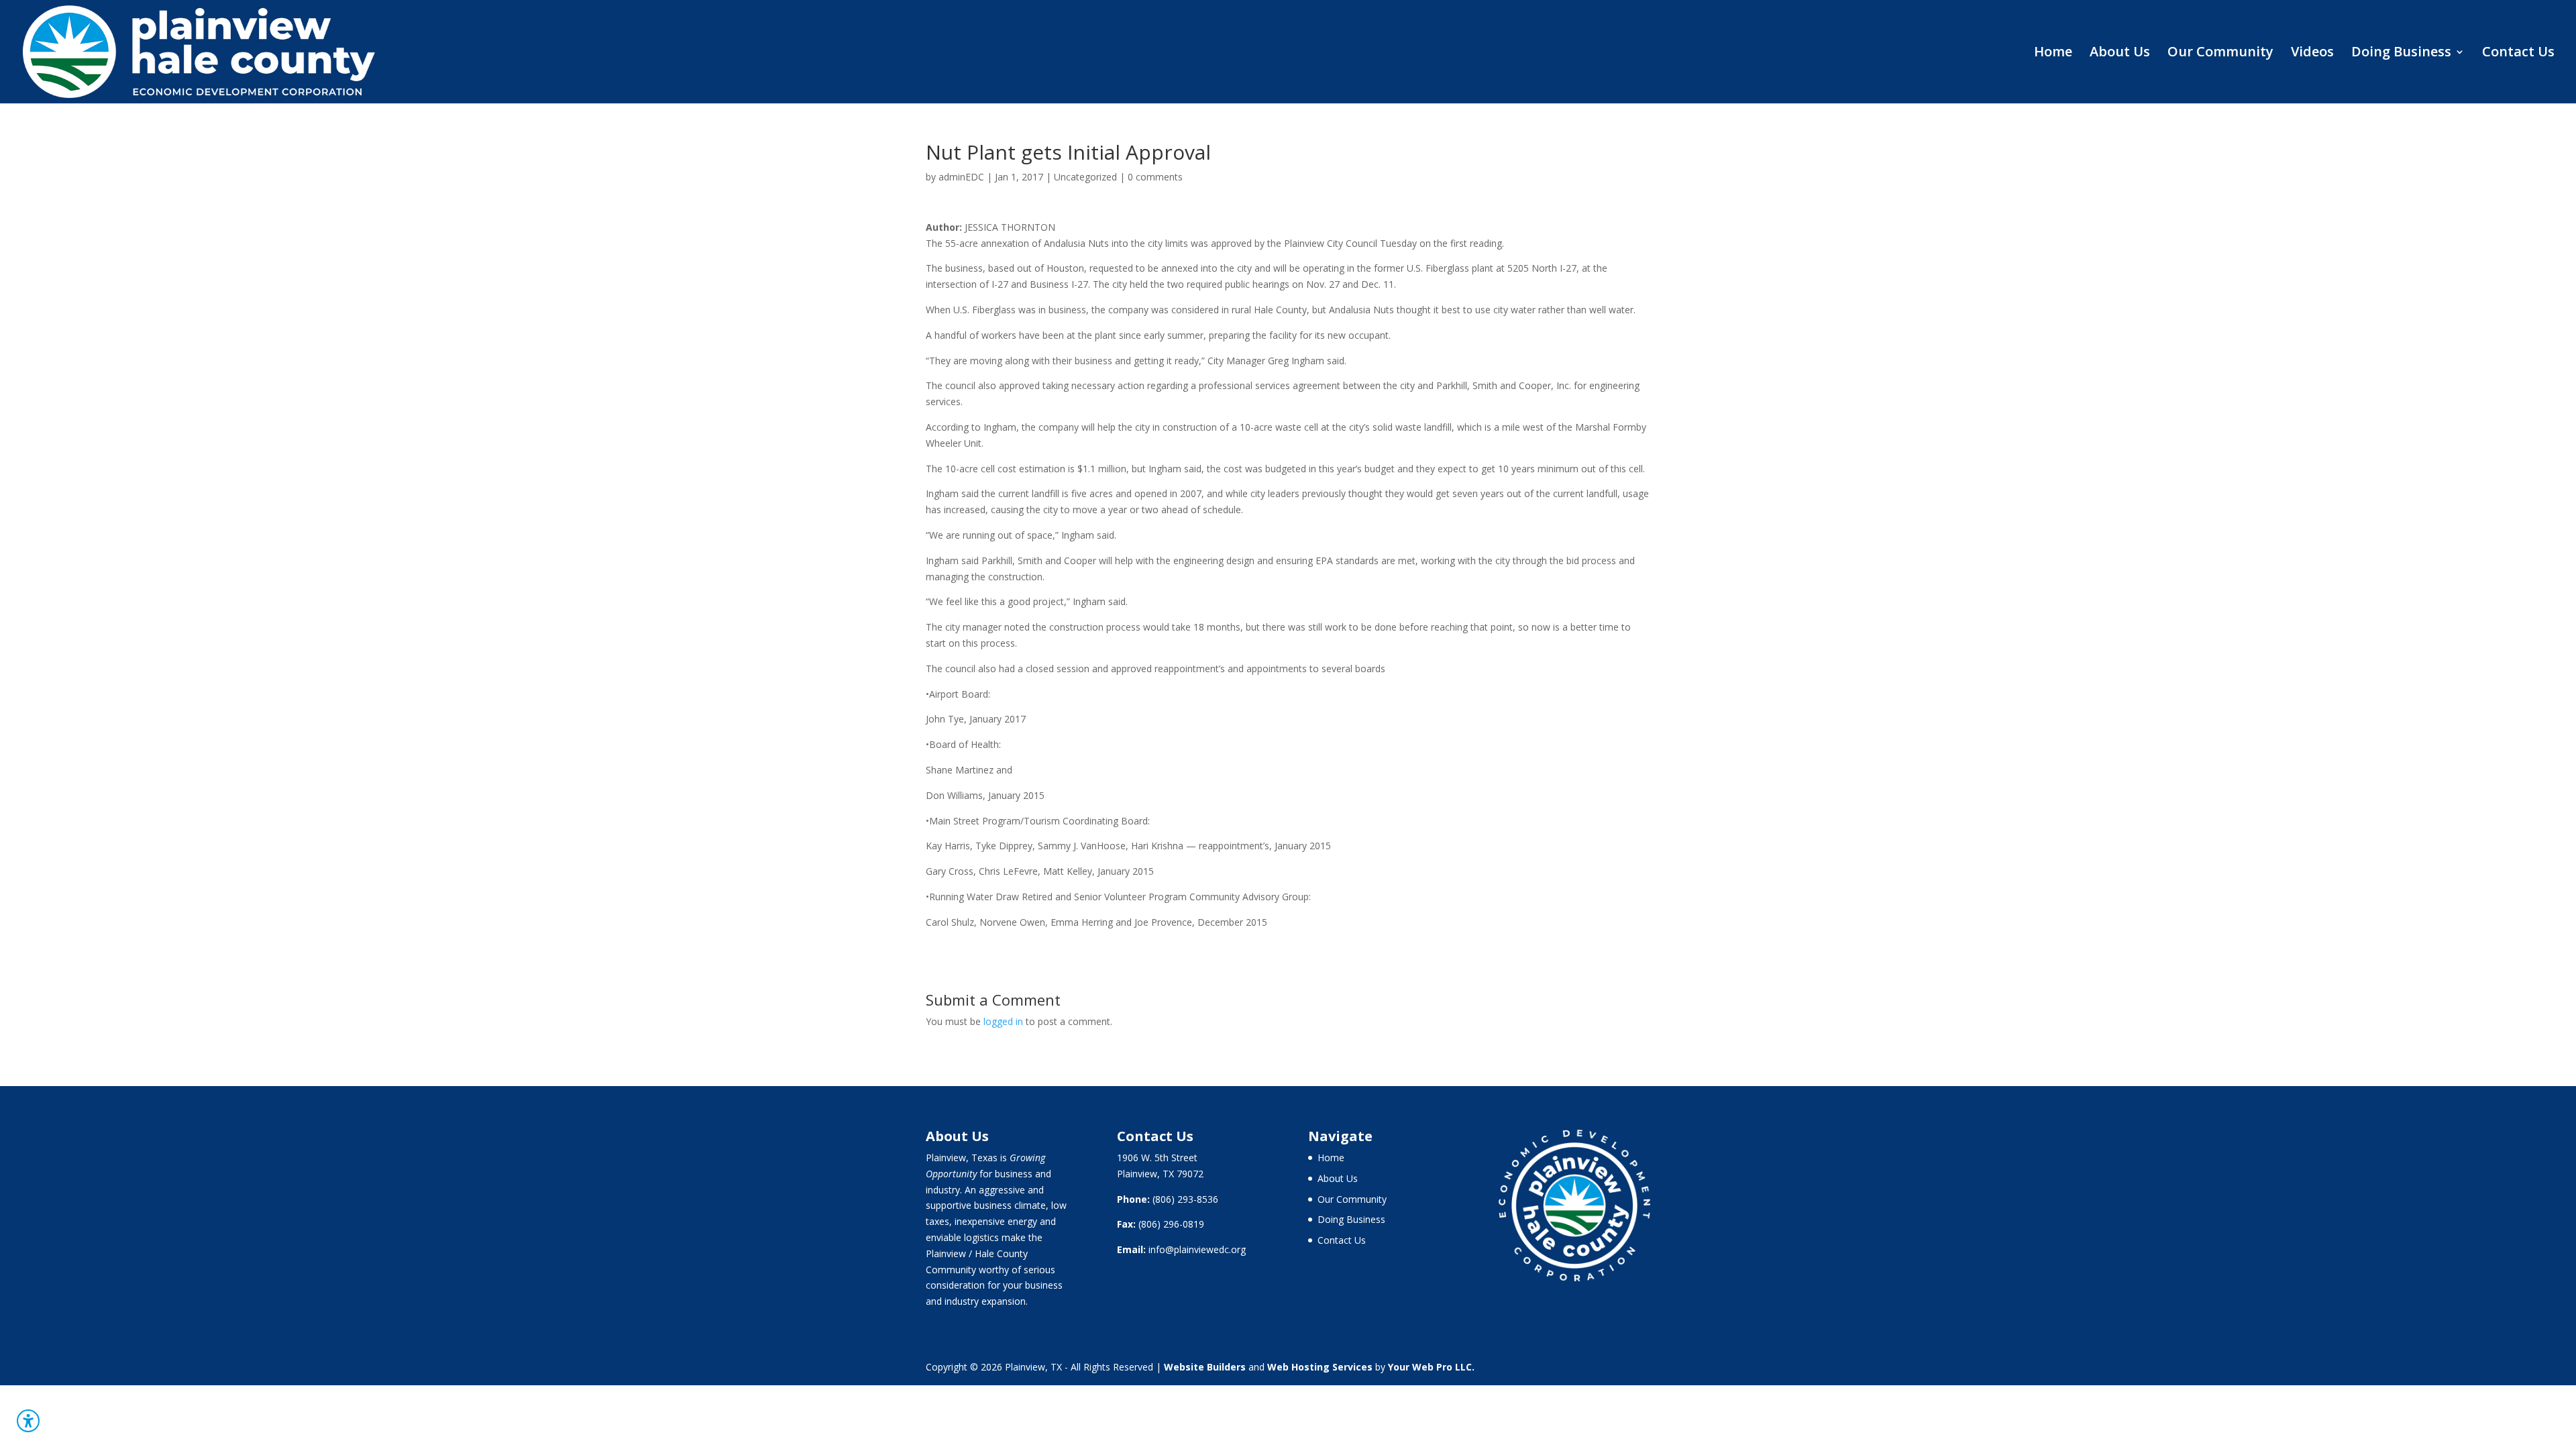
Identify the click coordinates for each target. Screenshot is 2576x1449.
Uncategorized (1085, 177)
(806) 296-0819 (1171, 1224)
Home (2053, 54)
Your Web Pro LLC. (1431, 1367)
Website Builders (1205, 1367)
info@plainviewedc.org (1197, 1249)
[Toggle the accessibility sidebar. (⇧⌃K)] (28, 1421)
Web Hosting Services (1320, 1367)
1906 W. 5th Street (1157, 1158)
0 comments (1155, 177)
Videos (2312, 54)
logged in (1003, 1021)
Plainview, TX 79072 (1160, 1174)
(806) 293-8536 (1185, 1199)
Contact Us (2518, 54)
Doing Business (2401, 54)
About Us (2120, 54)
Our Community (2220, 54)
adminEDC (961, 177)
